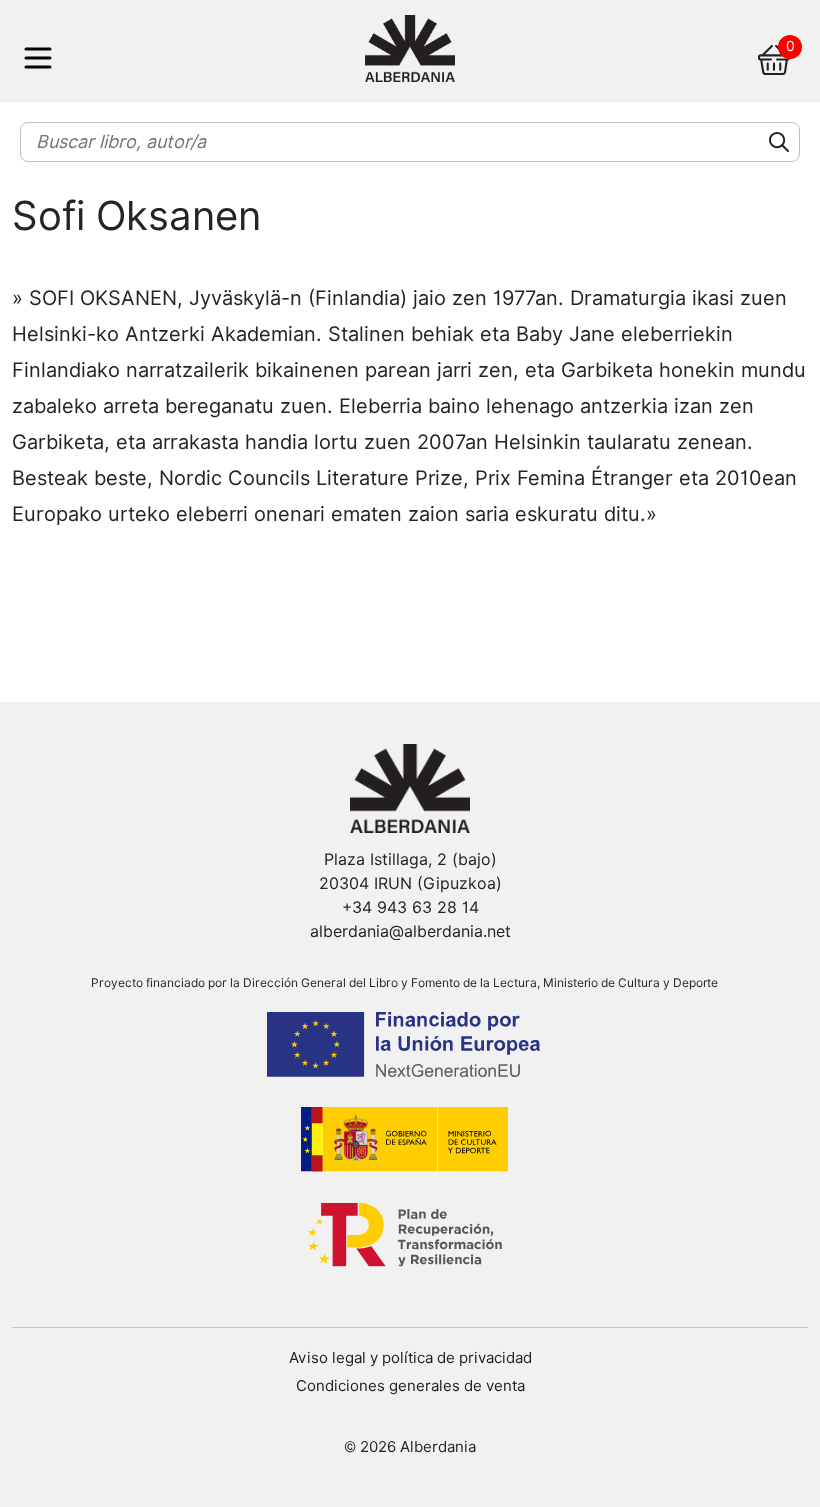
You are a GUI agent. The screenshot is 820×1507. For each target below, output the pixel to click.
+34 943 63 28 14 (410, 907)
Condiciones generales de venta (410, 1386)
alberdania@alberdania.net (410, 931)
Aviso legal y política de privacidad (410, 1358)
